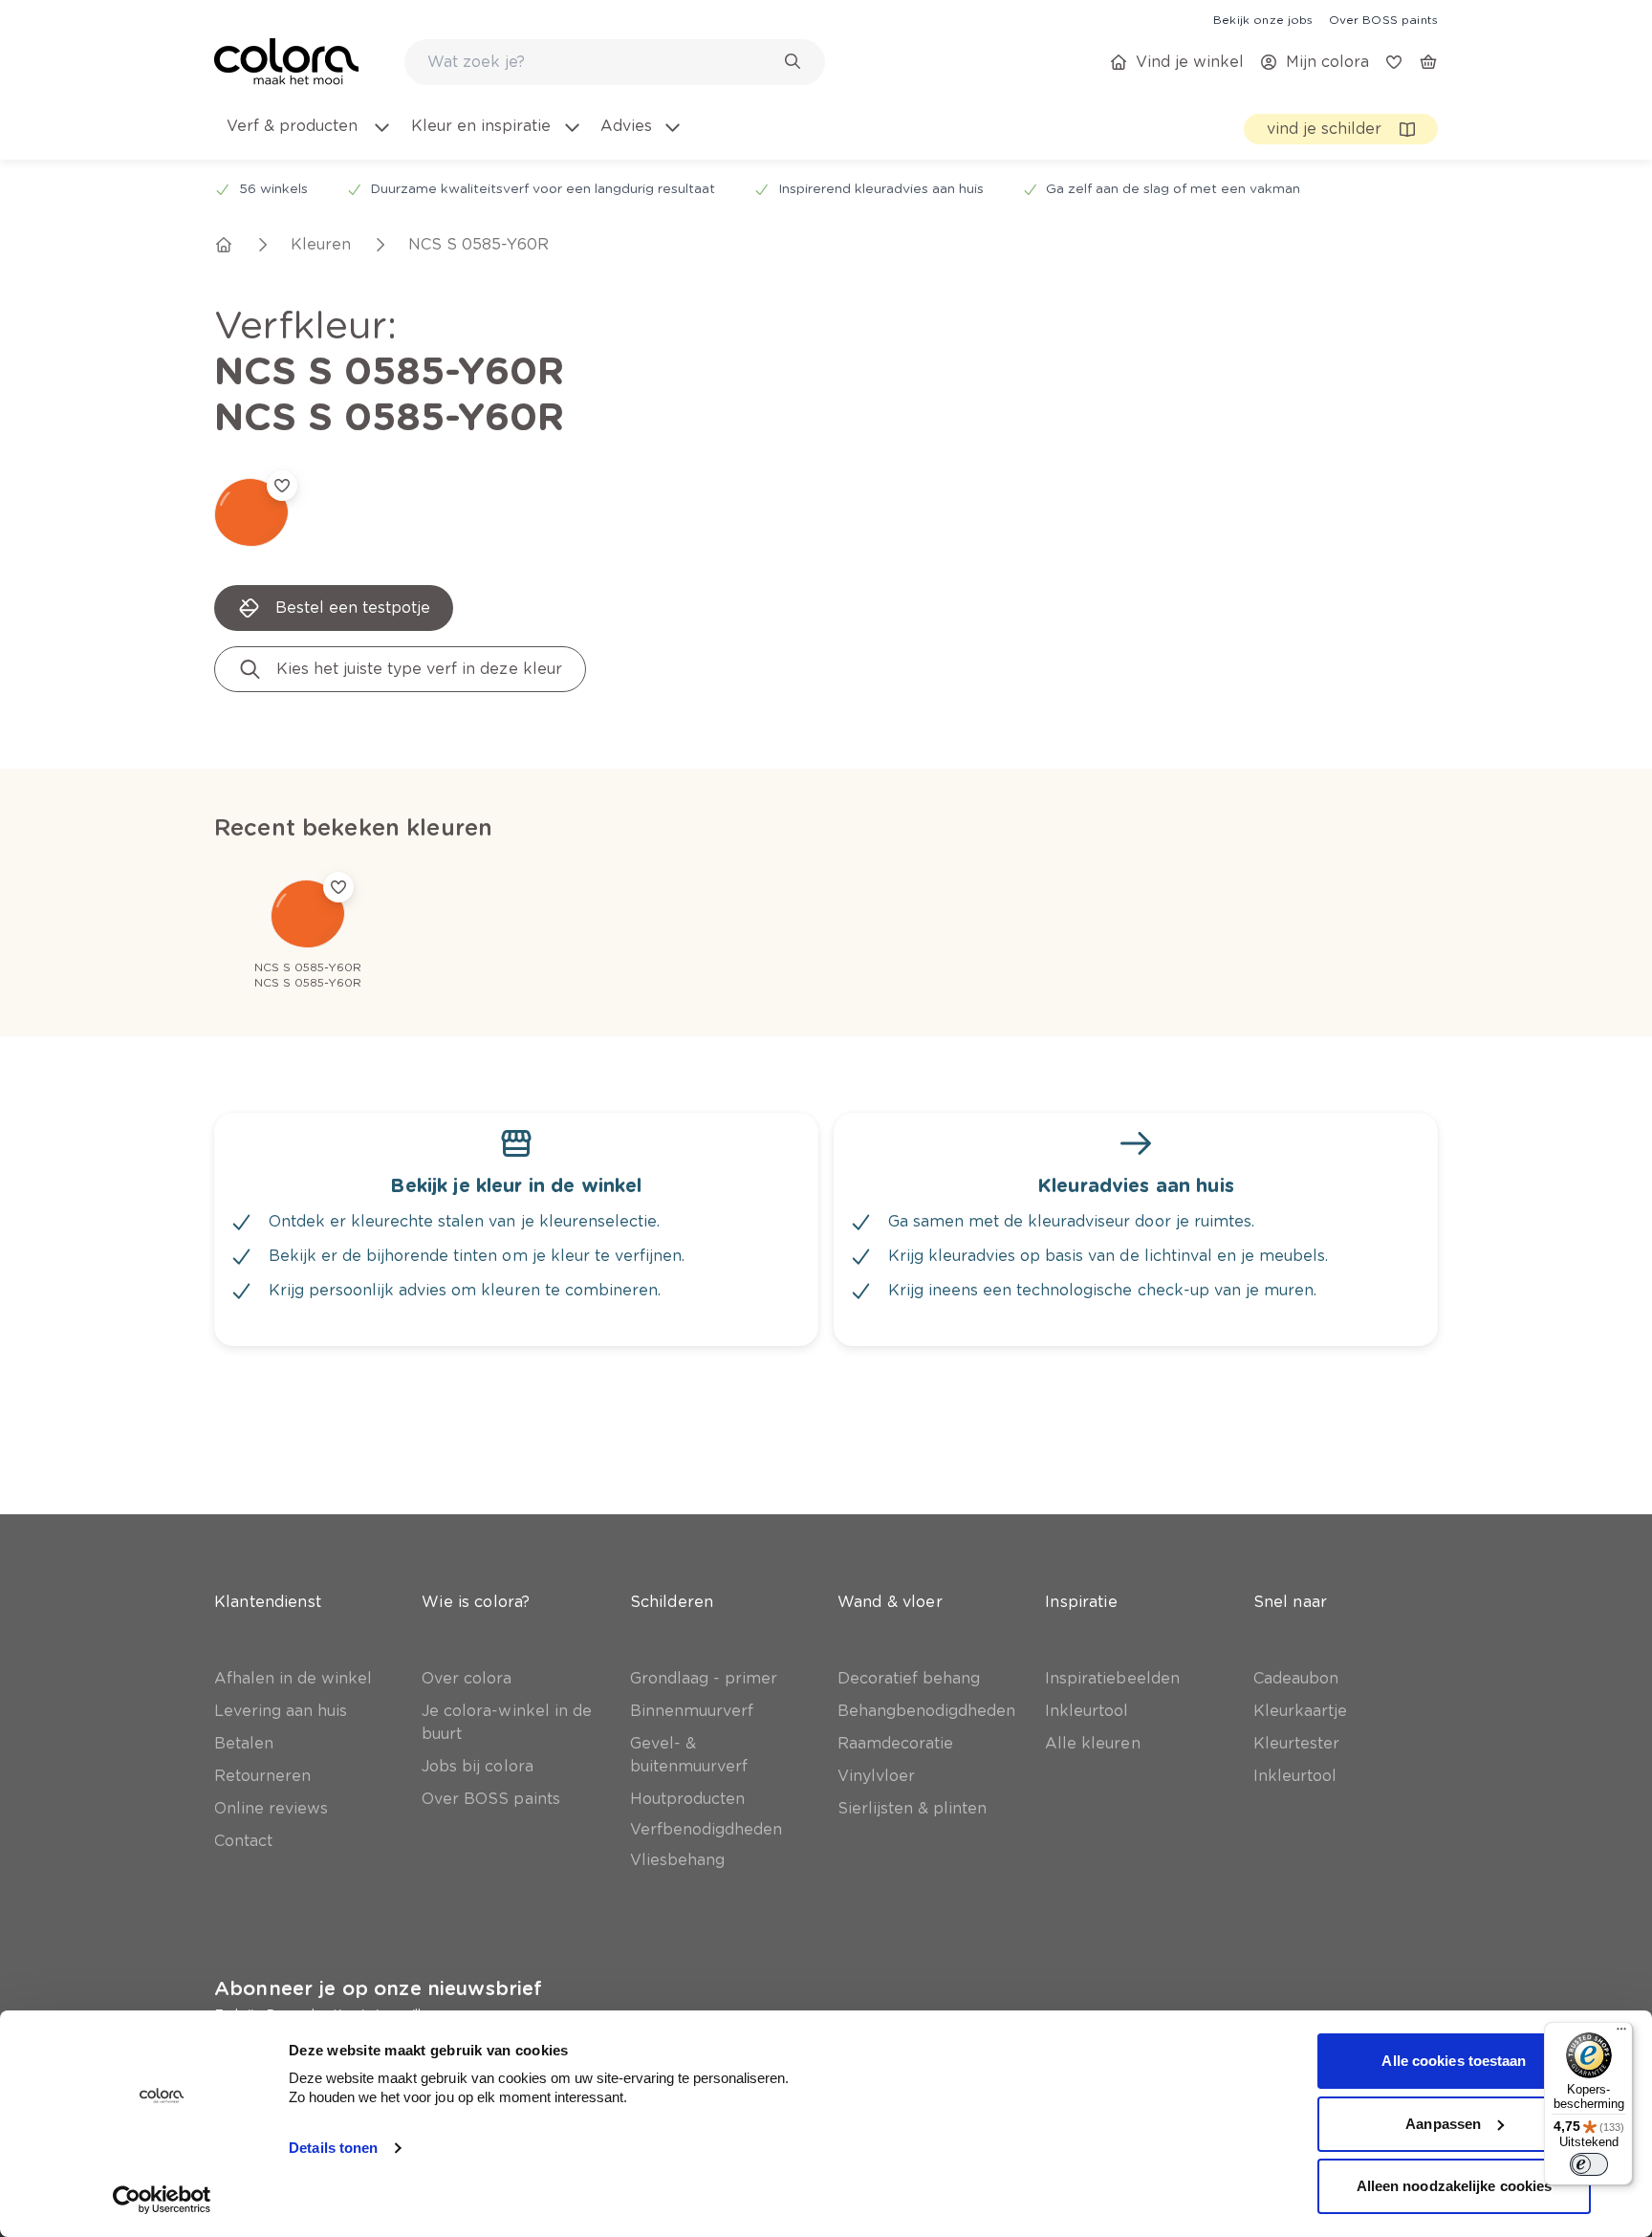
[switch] (1589, 2164)
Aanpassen (1443, 2124)
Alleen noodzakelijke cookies (1455, 2186)
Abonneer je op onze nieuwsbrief (378, 1988)
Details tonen (333, 2148)
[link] (1263, 19)
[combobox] (615, 62)
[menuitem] (308, 138)
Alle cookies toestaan (1454, 2061)
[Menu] (1621, 2033)
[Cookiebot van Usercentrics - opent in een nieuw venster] (162, 2200)
